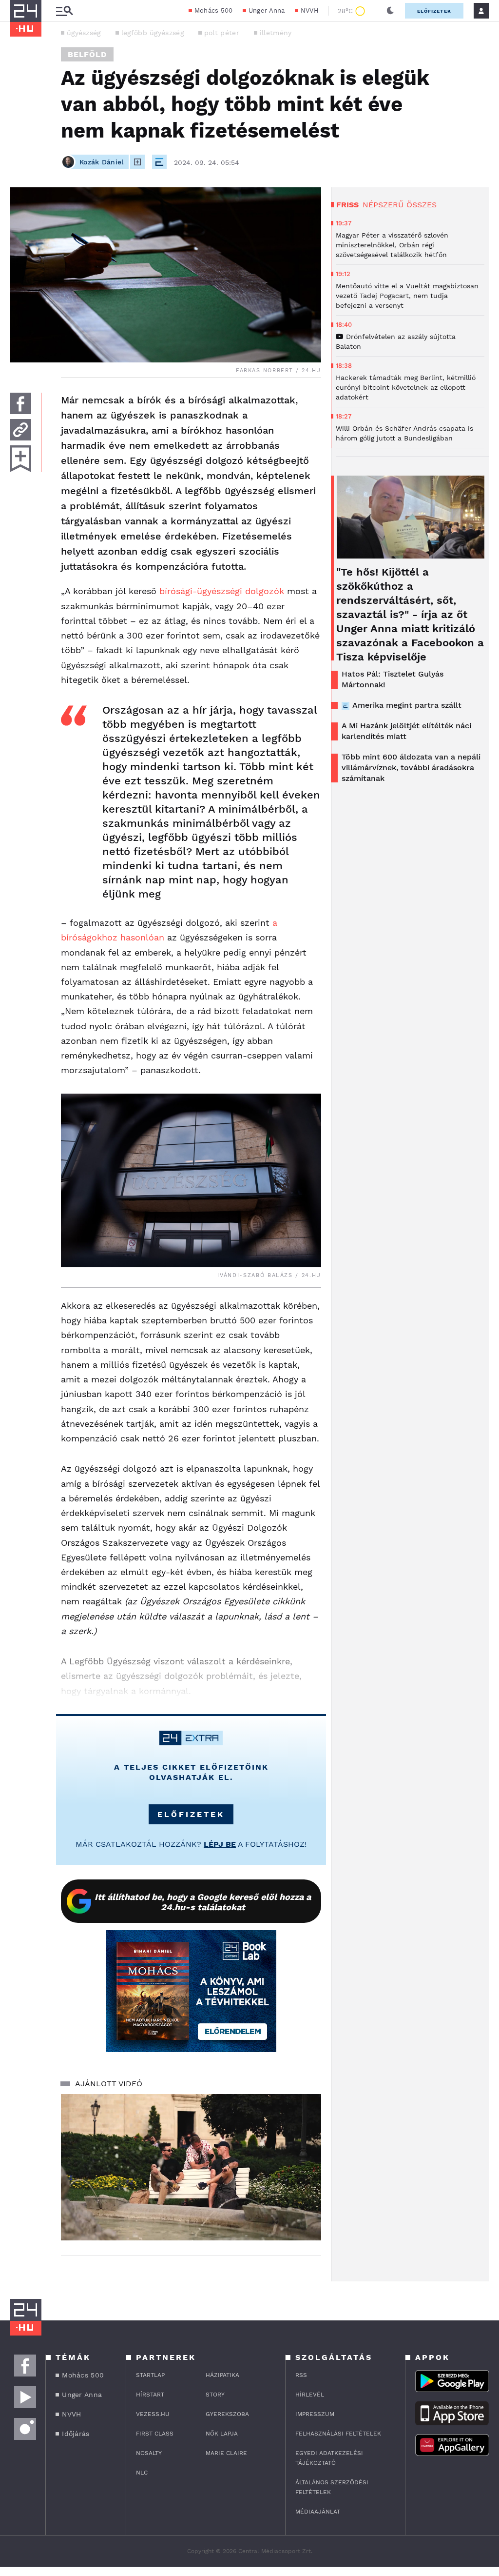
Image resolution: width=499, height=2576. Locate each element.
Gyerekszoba (227, 2414)
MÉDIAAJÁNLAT (318, 2512)
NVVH (310, 10)
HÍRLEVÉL (310, 2395)
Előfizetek (434, 11)
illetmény (276, 33)
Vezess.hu (153, 2414)
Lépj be (220, 1844)
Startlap (150, 2375)
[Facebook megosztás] (20, 403)
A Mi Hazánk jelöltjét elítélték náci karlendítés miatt (406, 731)
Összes (422, 205)
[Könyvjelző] (20, 459)
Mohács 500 (214, 10)
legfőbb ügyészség (153, 33)
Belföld (87, 54)
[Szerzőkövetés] (137, 162)
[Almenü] (64, 11)
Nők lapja (222, 2434)
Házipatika (222, 2375)
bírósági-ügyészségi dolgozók (222, 591)
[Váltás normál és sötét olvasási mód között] (390, 11)
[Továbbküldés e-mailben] (20, 430)
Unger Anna (267, 10)
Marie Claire (226, 2453)
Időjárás (76, 2434)
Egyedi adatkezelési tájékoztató (329, 2458)
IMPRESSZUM (315, 2414)
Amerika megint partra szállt (407, 705)
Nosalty (149, 2453)
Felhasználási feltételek (338, 2434)
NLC (142, 2473)
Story (215, 2395)
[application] (191, 2167)
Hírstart (150, 2395)
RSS (301, 2375)
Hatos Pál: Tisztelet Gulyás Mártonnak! (393, 679)
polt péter (222, 33)
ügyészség (84, 33)
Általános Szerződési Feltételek (332, 2487)
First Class (155, 2434)
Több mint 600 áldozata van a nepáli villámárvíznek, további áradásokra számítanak (411, 768)
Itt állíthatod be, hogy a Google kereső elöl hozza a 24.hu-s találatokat (203, 1902)
